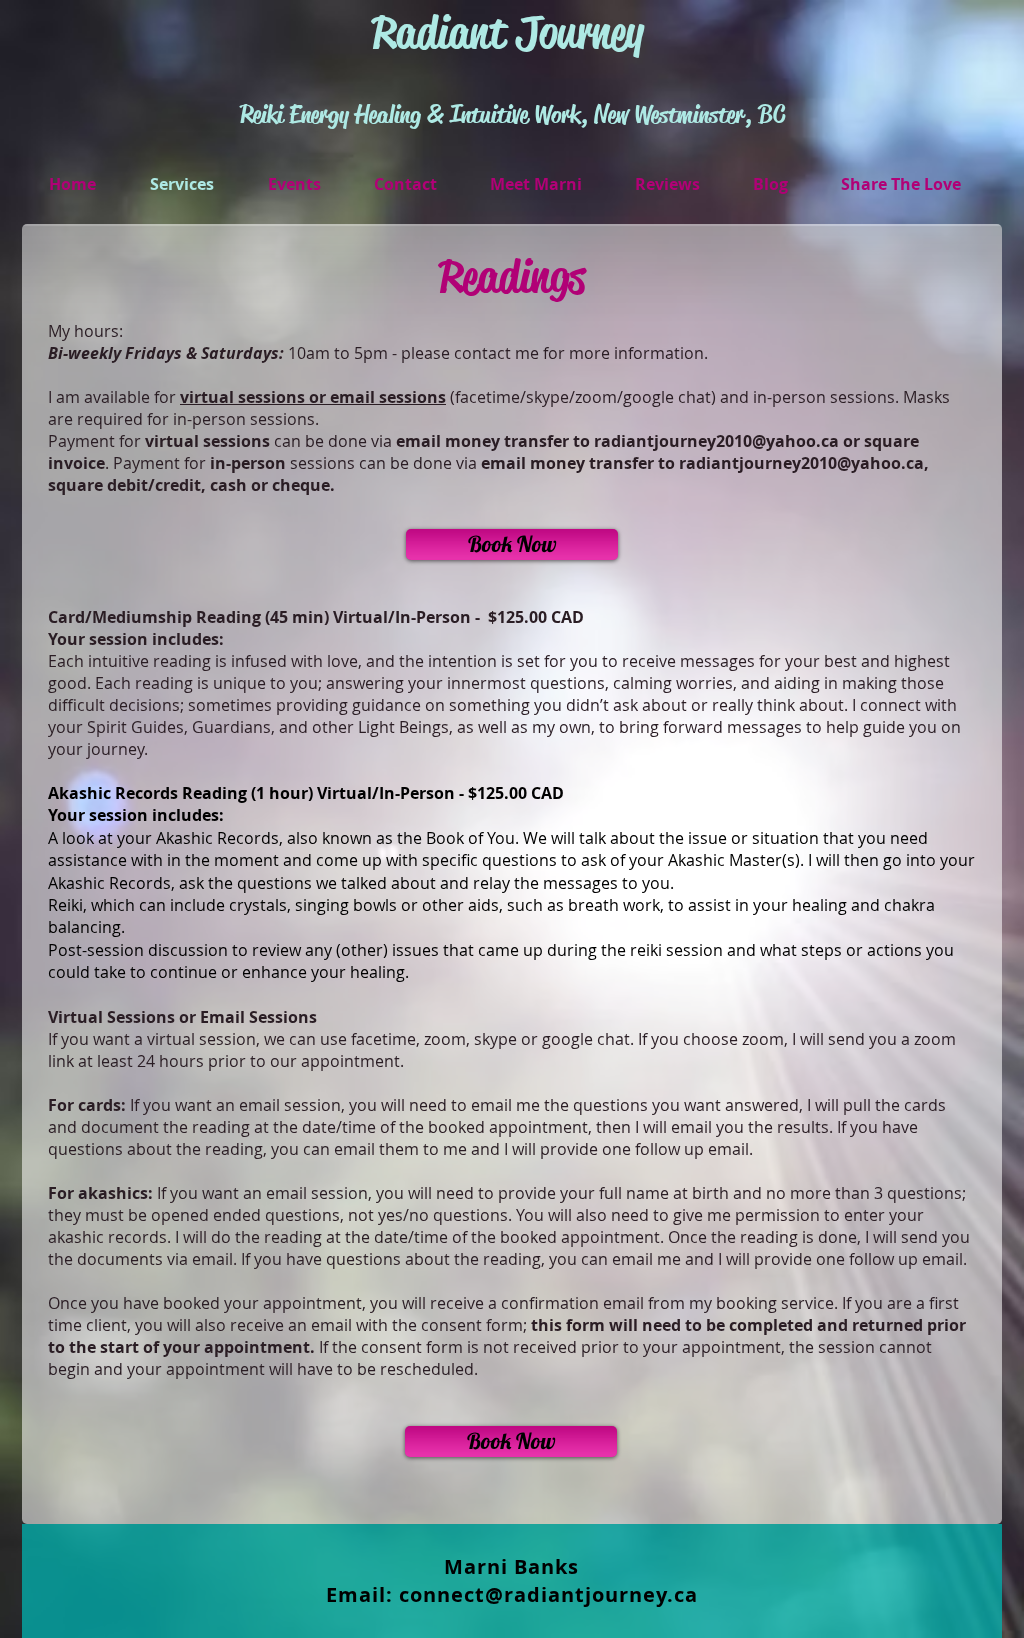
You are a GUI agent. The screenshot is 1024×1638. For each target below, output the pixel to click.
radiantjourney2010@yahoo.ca (716, 441)
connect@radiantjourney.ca (548, 1594)
